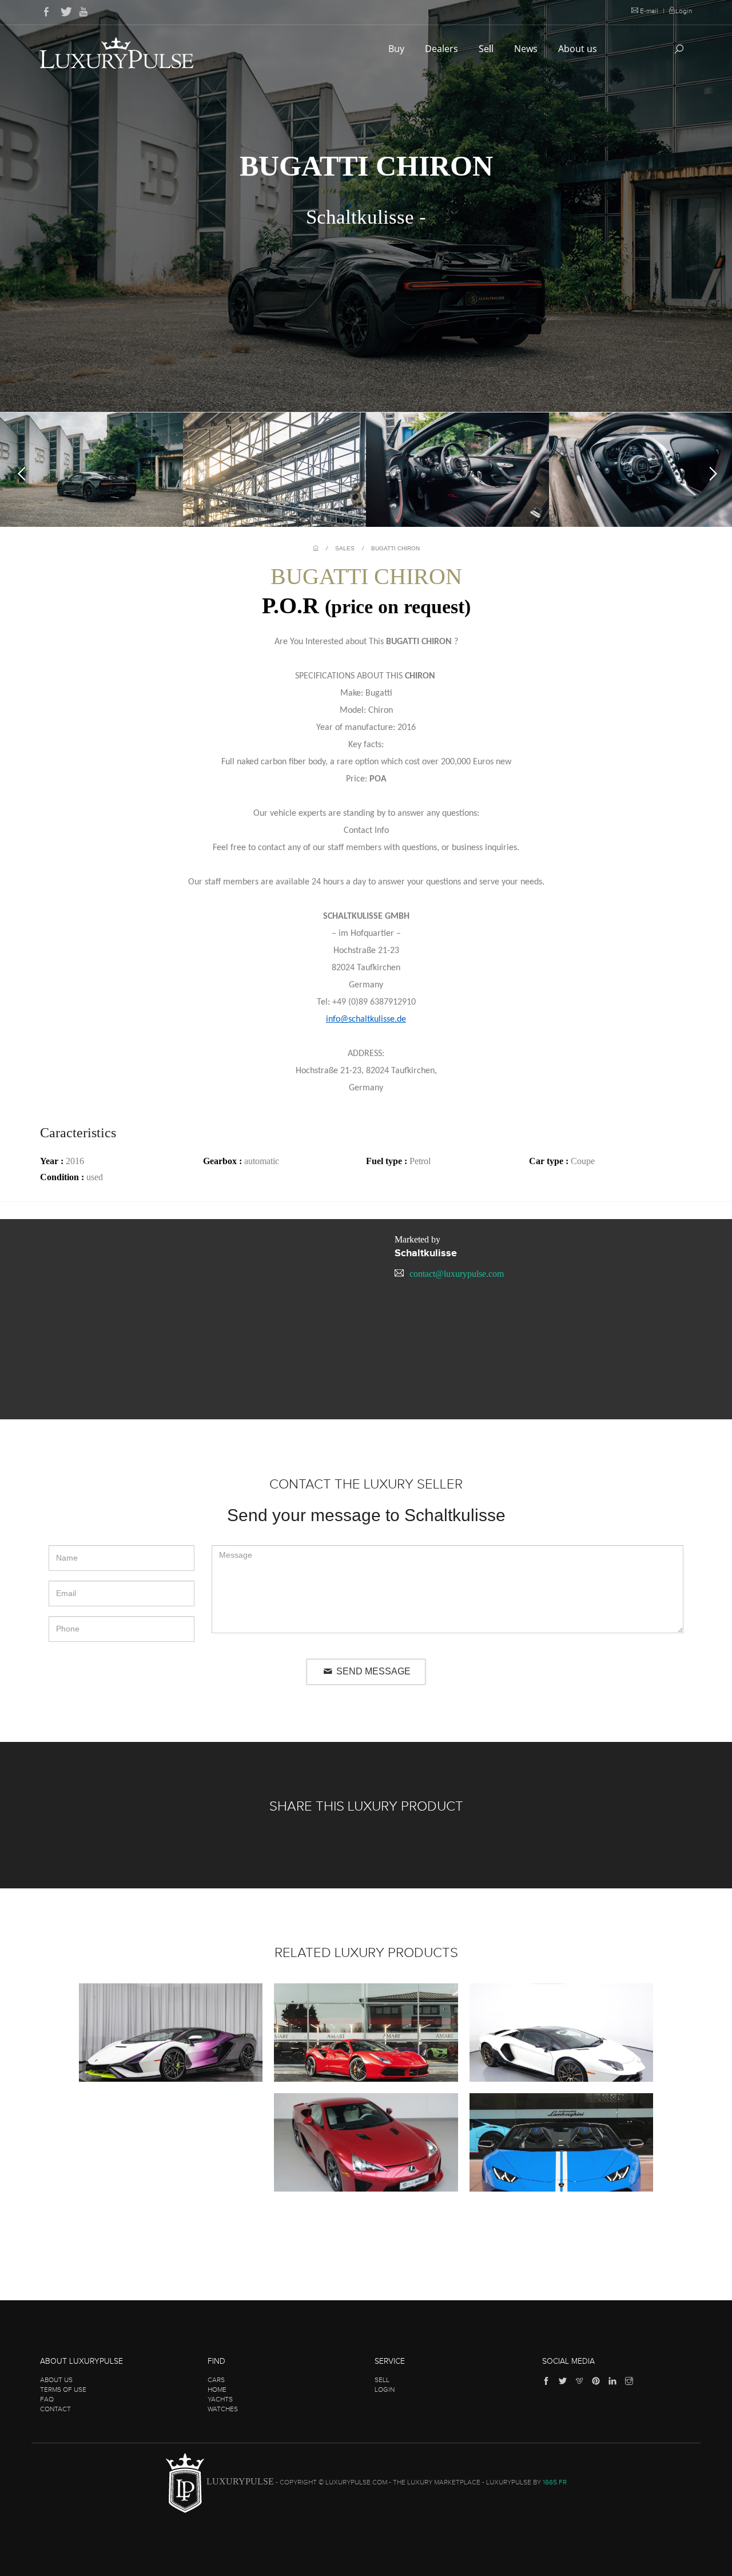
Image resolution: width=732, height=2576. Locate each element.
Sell (487, 49)
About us (579, 49)
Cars (216, 2380)
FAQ (47, 2399)
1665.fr (555, 2483)
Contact (55, 2409)
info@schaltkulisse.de (366, 1019)
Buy (397, 49)
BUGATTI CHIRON (395, 548)
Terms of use (63, 2390)
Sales (345, 548)
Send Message (372, 1671)
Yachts (220, 2399)
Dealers (443, 49)
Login (684, 11)
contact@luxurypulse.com (457, 1274)
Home (217, 2390)
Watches (223, 2409)
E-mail (649, 11)
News (527, 49)
